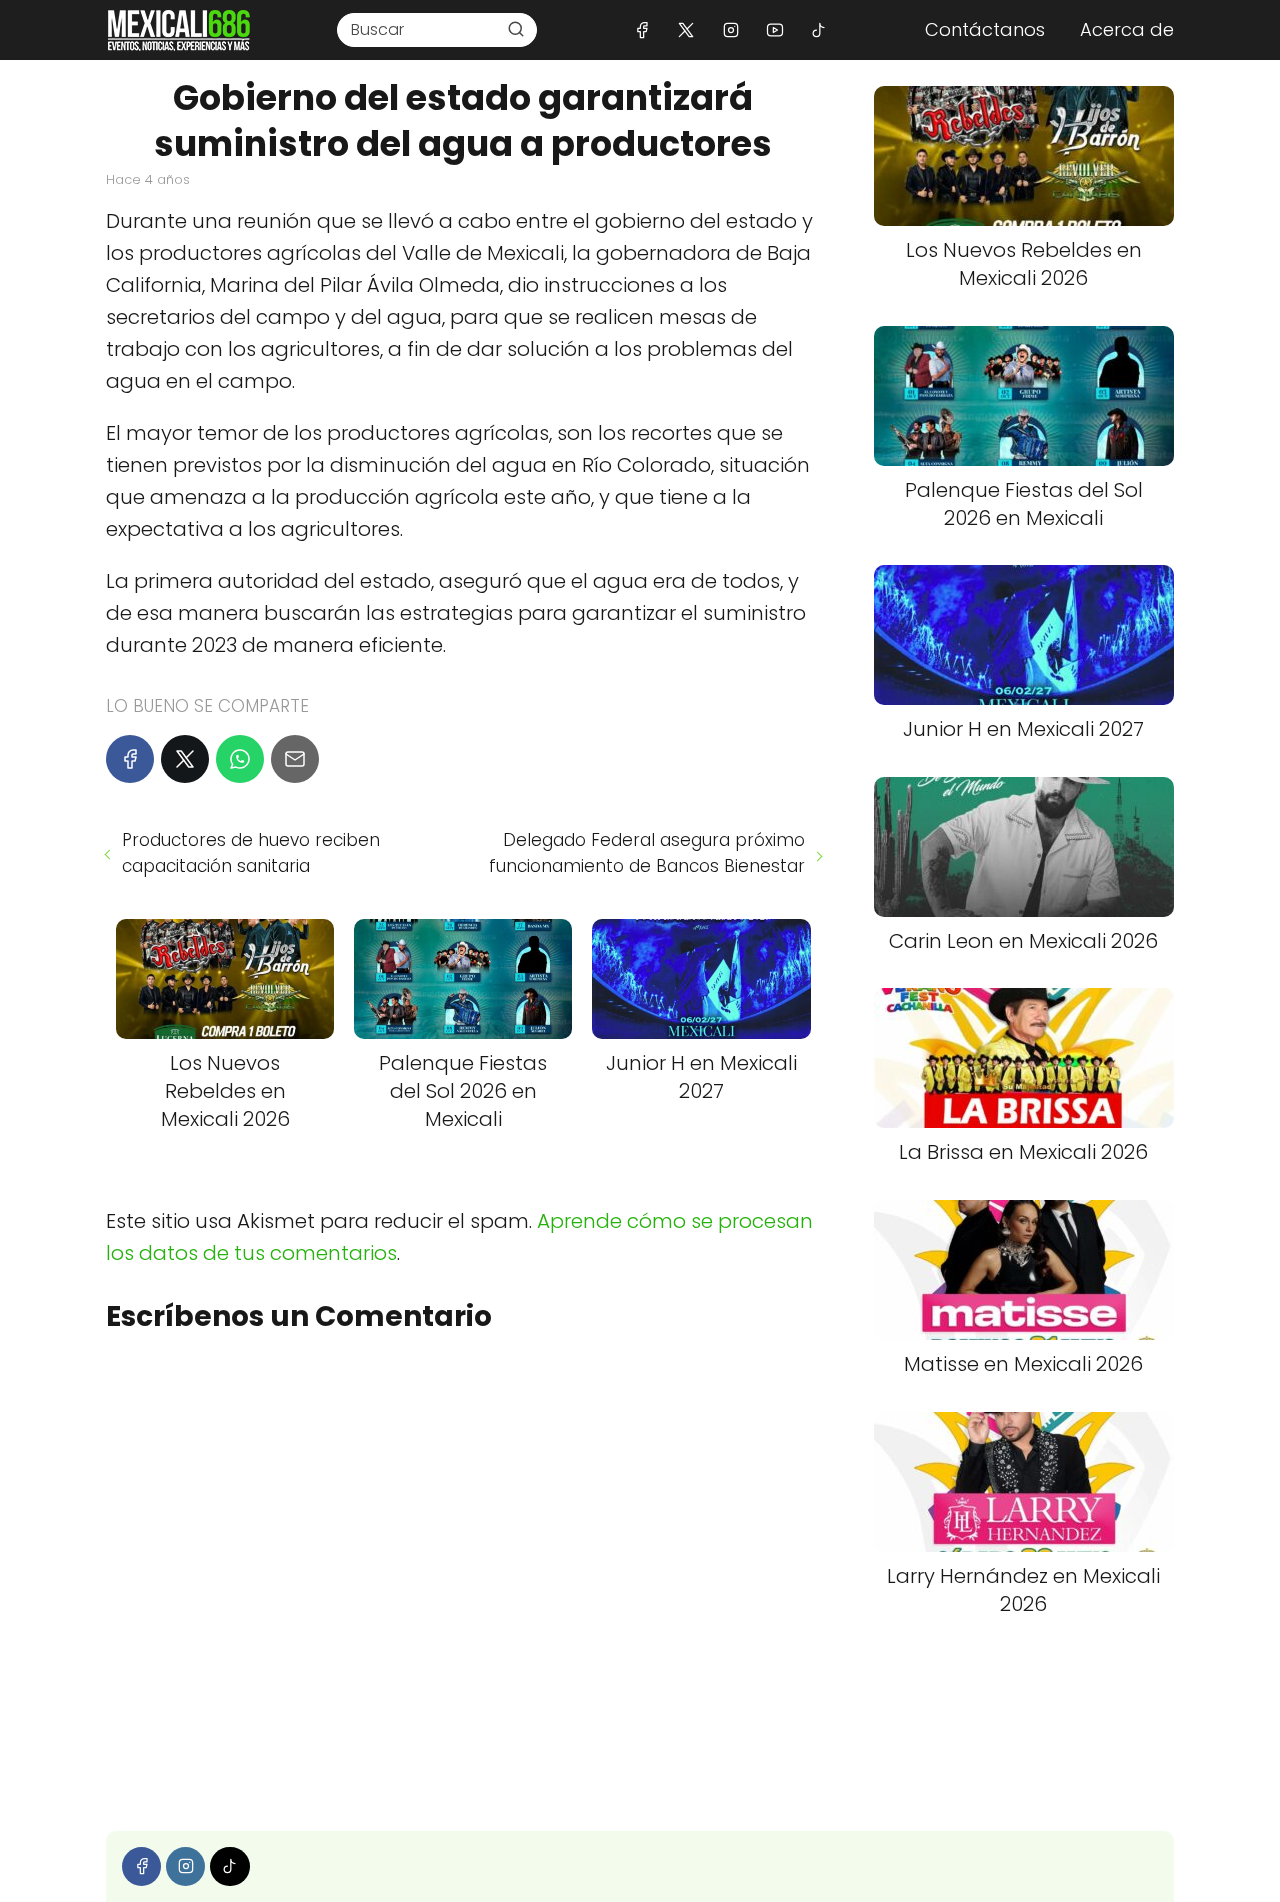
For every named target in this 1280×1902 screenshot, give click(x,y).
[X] (686, 29)
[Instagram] (730, 29)
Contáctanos (985, 29)
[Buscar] (516, 29)
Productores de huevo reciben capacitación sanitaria (251, 853)
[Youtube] (774, 29)
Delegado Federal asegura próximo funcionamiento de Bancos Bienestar (646, 853)
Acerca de (1127, 29)
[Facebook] (642, 29)
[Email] (295, 759)
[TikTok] (818, 29)
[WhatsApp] (240, 759)
